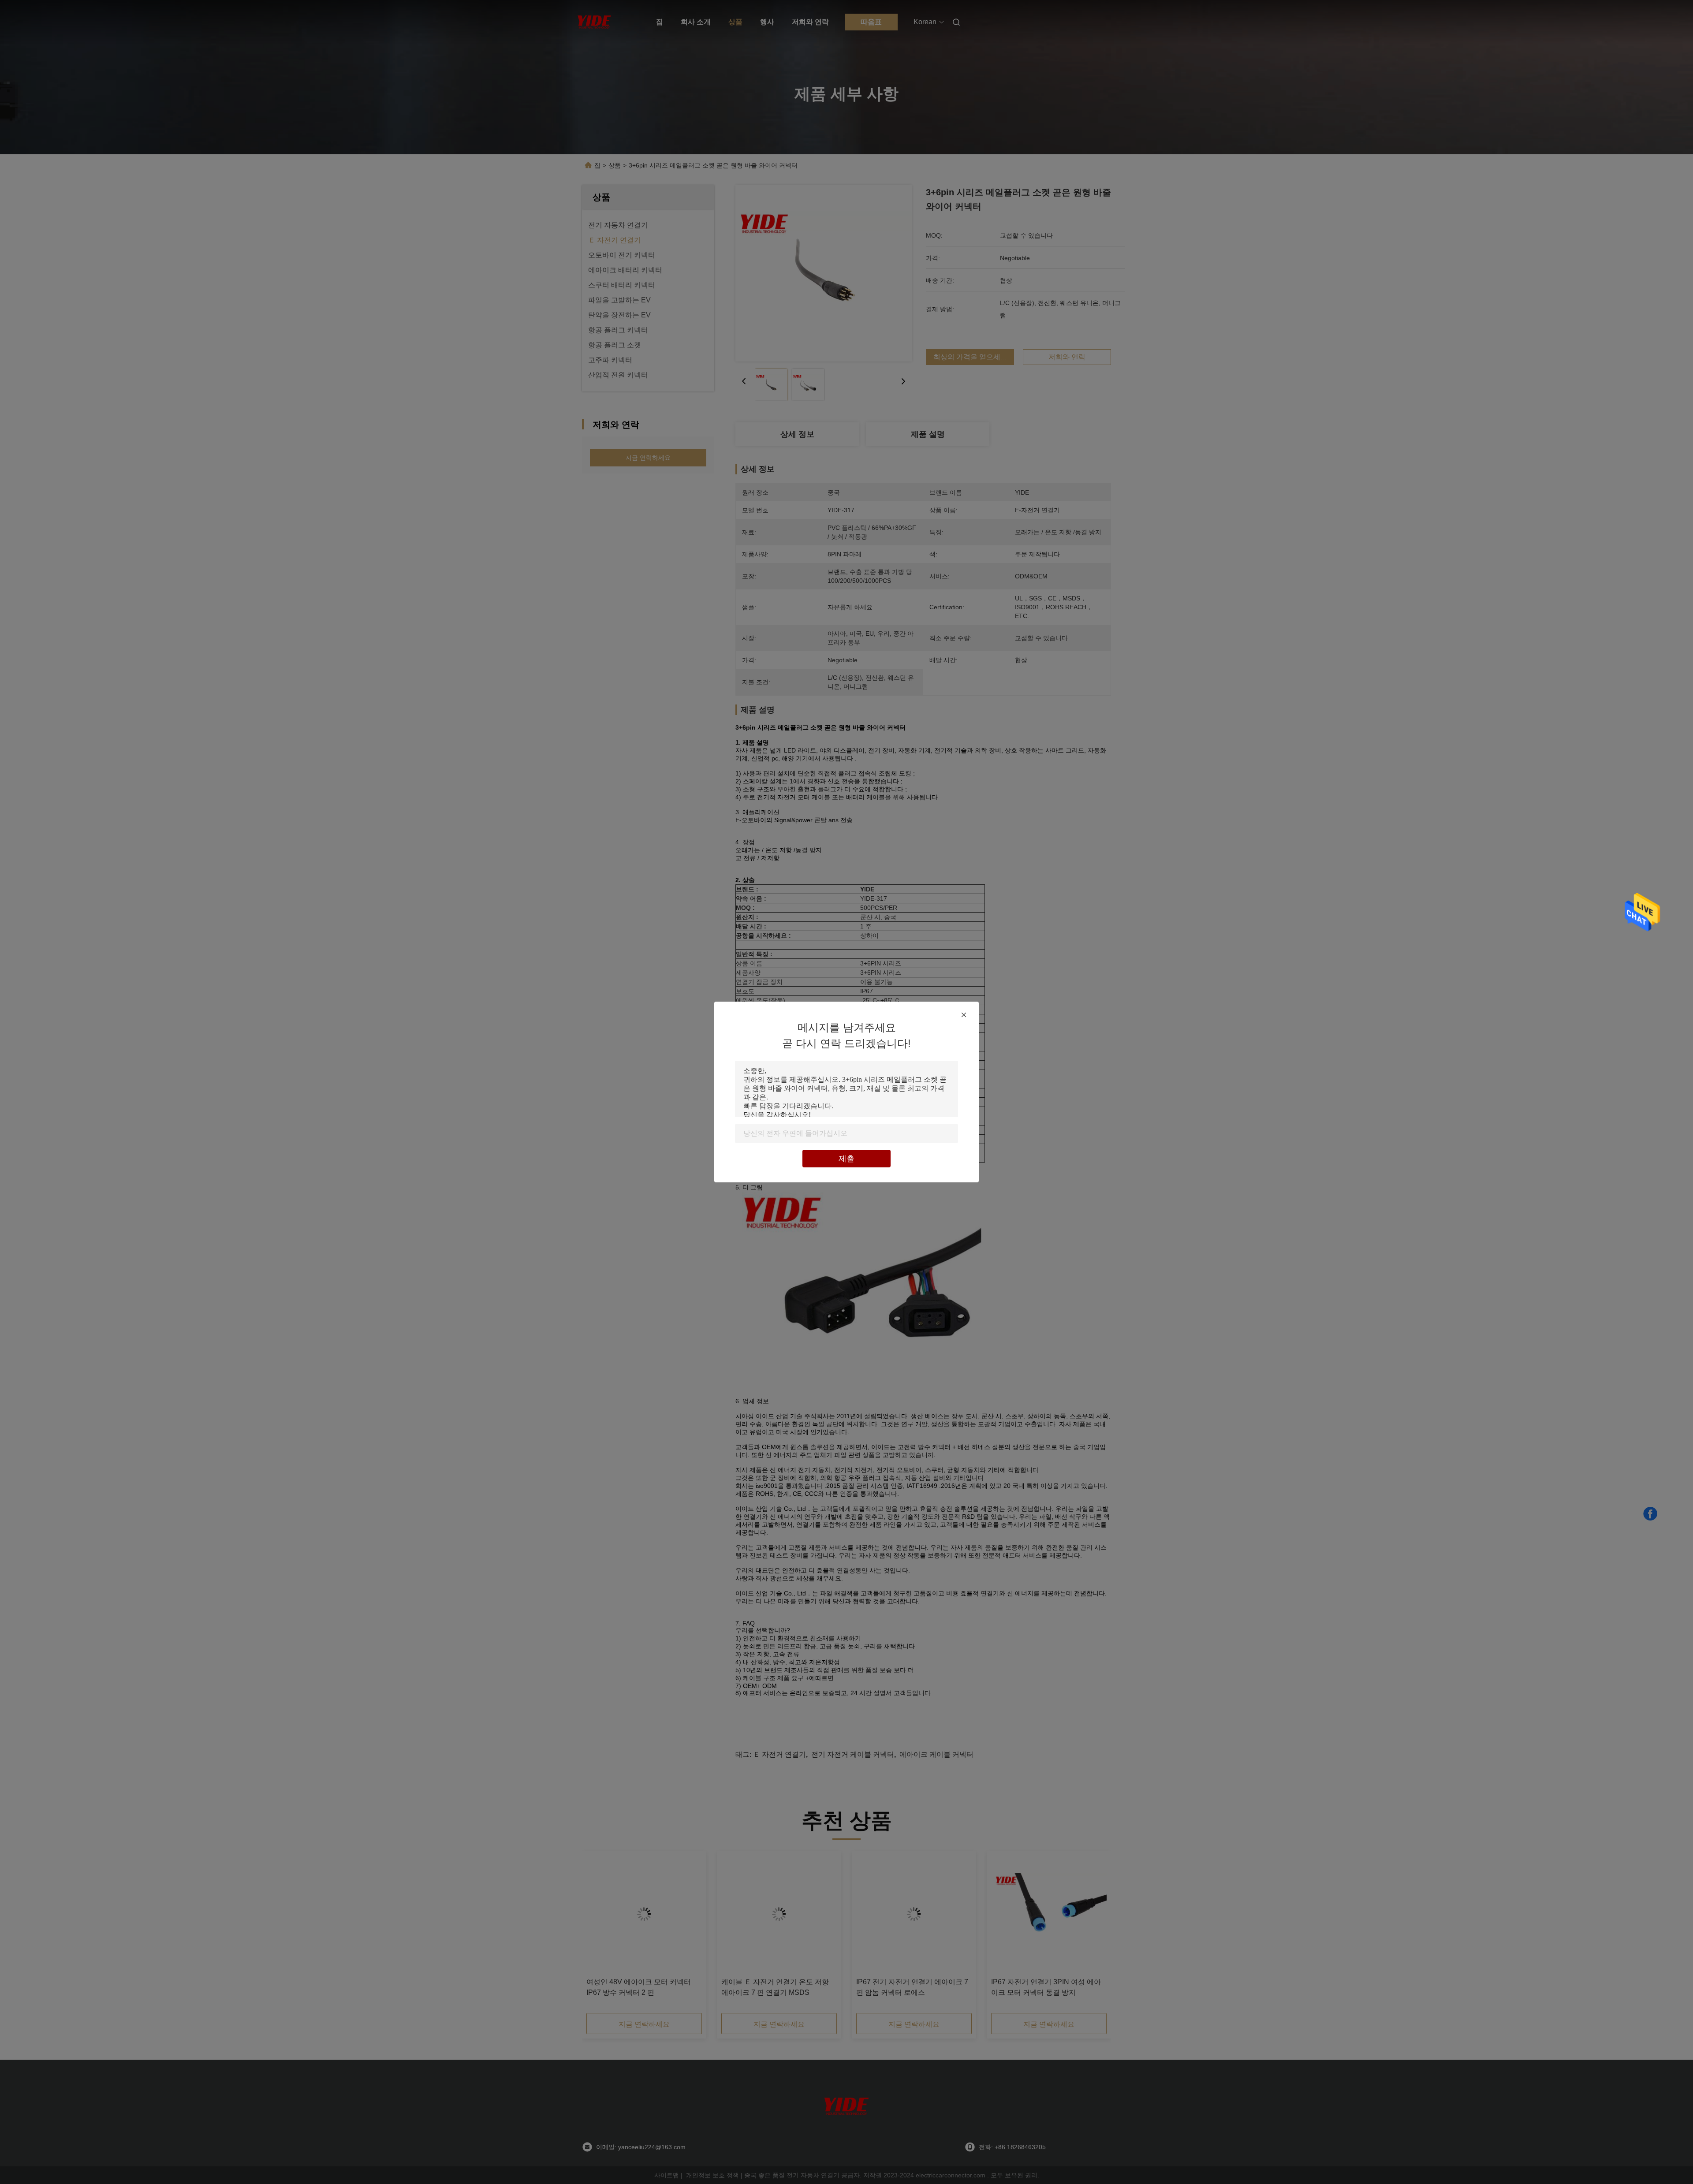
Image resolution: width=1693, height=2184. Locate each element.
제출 (846, 1159)
